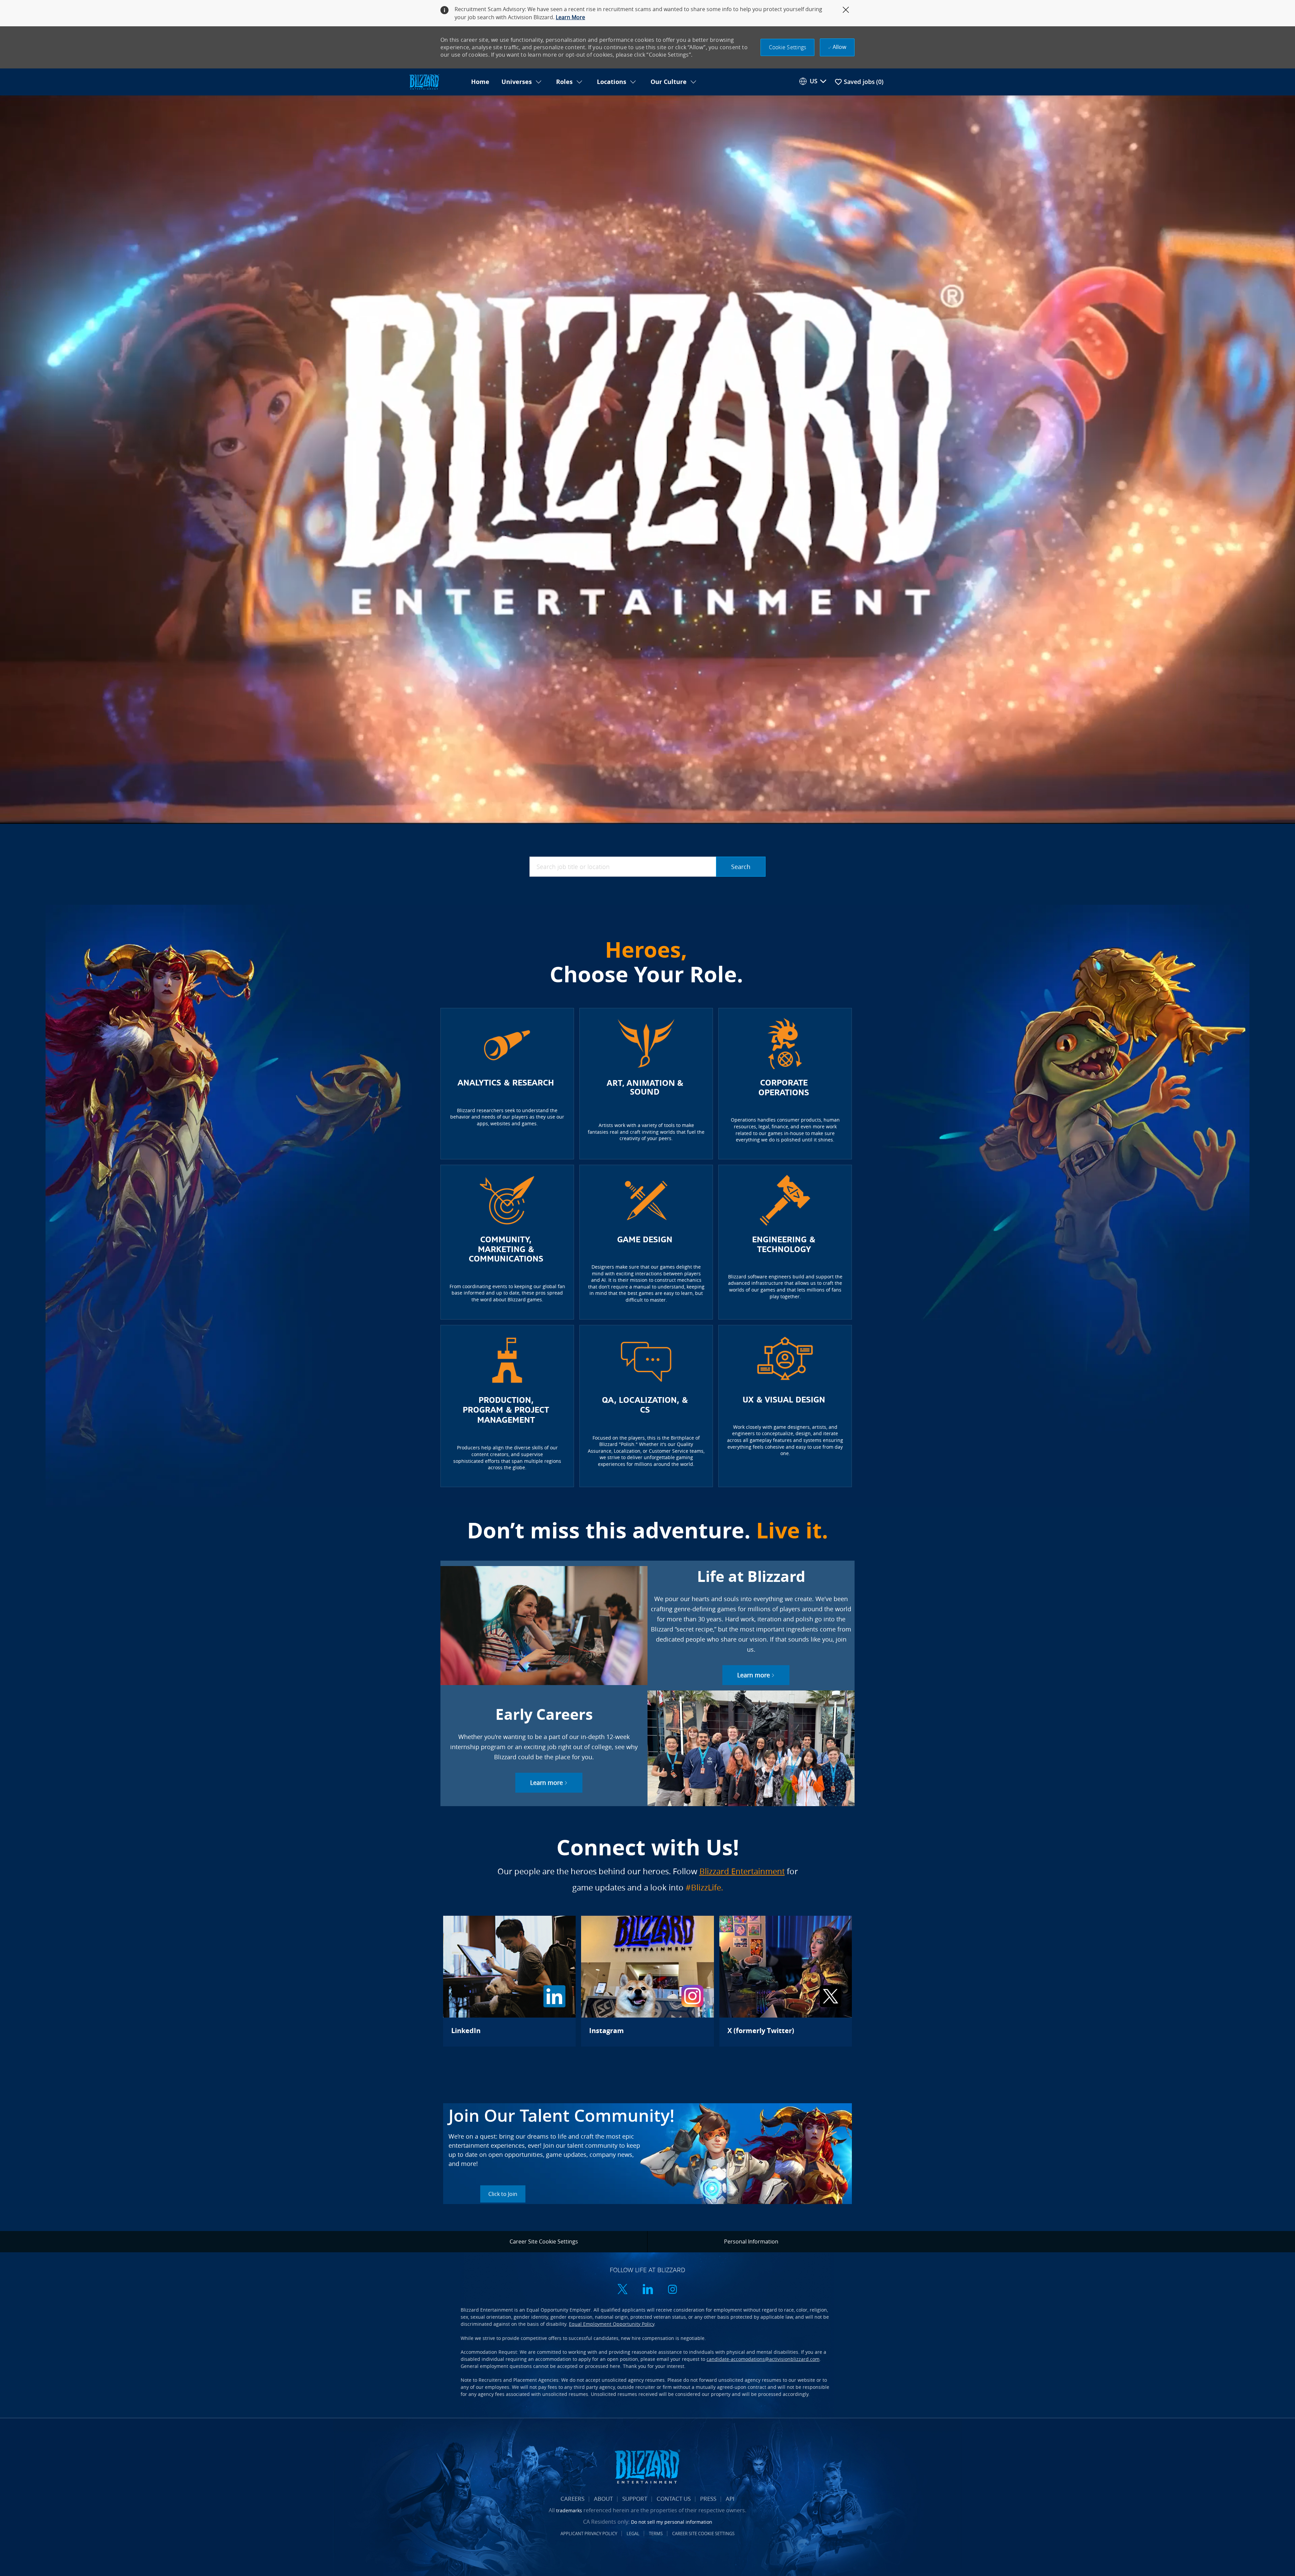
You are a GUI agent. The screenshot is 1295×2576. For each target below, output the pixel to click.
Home (480, 82)
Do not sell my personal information (672, 2522)
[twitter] (623, 2290)
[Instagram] (647, 1981)
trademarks (569, 2510)
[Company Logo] (436, 82)
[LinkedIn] (509, 1981)
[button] (788, 47)
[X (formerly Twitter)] (786, 1981)
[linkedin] (647, 2290)
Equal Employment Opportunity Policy (612, 2324)
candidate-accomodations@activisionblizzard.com (763, 2359)
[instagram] (672, 2290)
